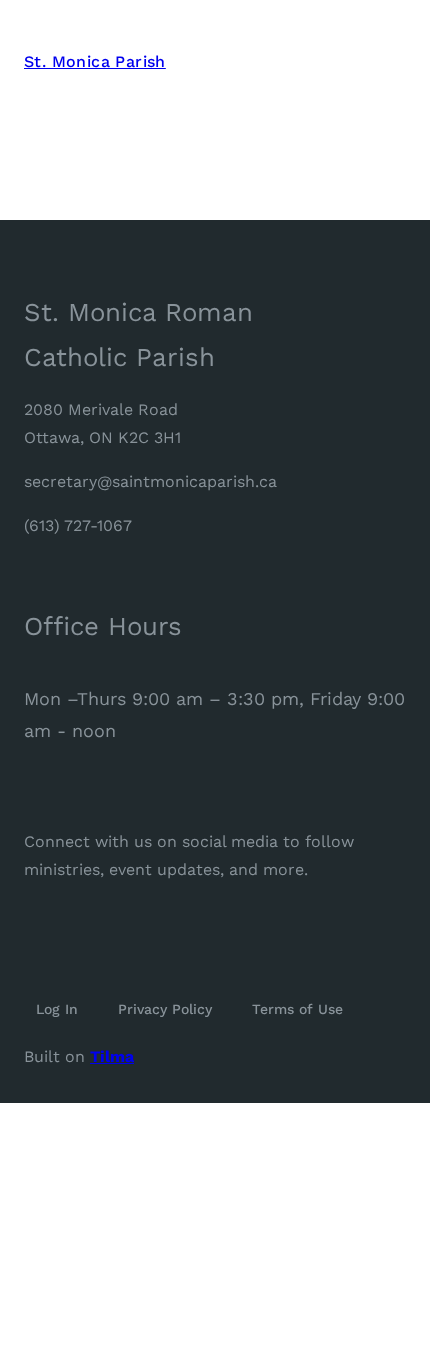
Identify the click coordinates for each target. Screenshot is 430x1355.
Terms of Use (297, 1009)
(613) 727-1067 (78, 525)
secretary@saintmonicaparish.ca (150, 481)
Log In (57, 1009)
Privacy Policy (165, 1009)
